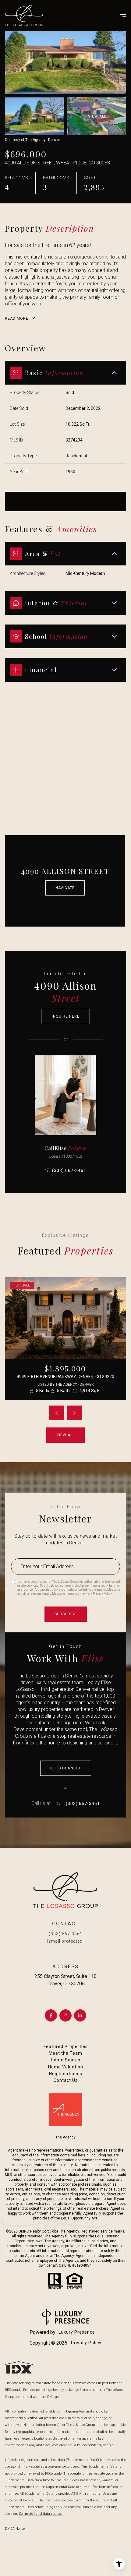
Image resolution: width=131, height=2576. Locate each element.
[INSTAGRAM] (65, 2015)
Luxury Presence (77, 2332)
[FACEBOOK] (51, 2015)
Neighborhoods (66, 2074)
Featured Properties (66, 2046)
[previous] (56, 1413)
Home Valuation (66, 2067)
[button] (66, 1768)
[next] (75, 1413)
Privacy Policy (102, 1594)
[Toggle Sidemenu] (120, 16)
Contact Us (66, 2080)
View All (97, 116)
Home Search (66, 2060)
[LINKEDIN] (80, 2015)
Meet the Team (65, 2053)
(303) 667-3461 (69, 1170)
